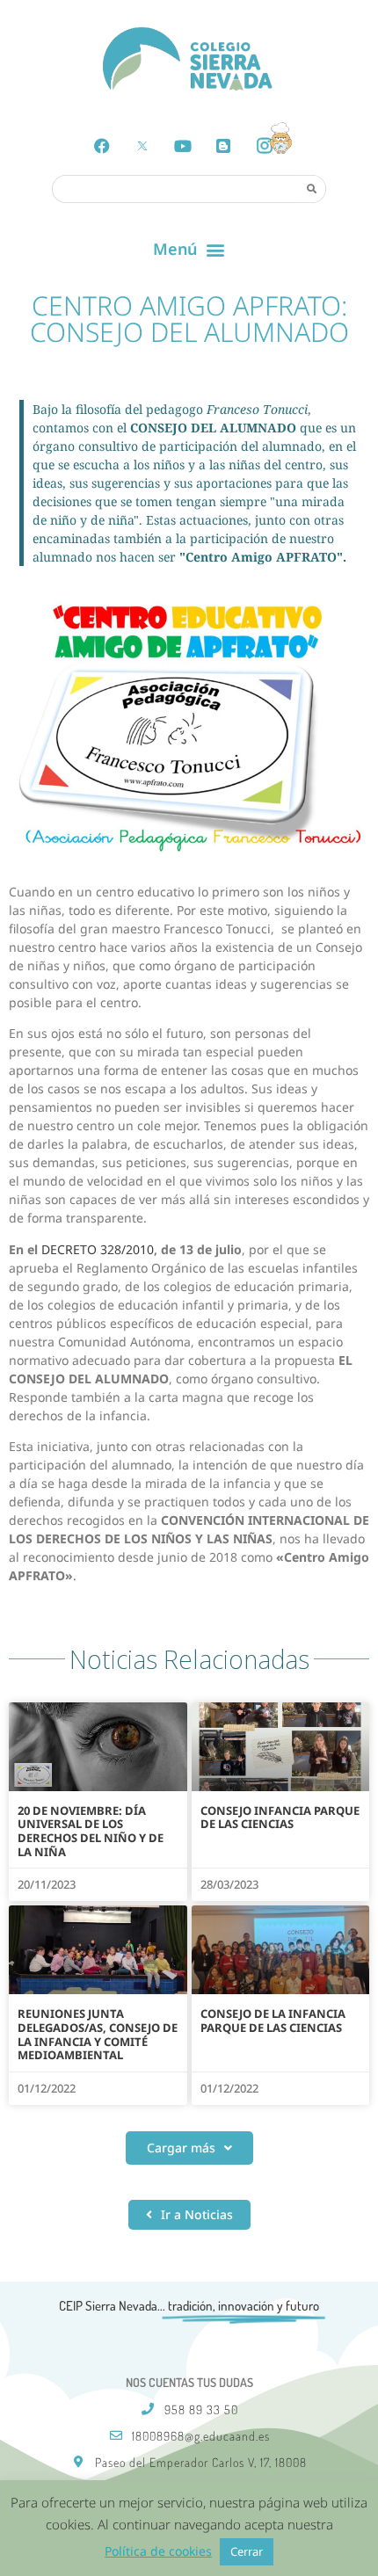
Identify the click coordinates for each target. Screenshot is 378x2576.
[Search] (311, 188)
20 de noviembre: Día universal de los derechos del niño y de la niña (91, 1831)
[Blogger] (223, 146)
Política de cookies (158, 2551)
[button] (189, 250)
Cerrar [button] (247, 2551)
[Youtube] (183, 146)
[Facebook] (102, 146)
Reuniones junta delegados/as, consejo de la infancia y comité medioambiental (98, 2034)
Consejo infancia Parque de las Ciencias (280, 1818)
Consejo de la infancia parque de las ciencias (273, 2021)
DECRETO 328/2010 (98, 1249)
